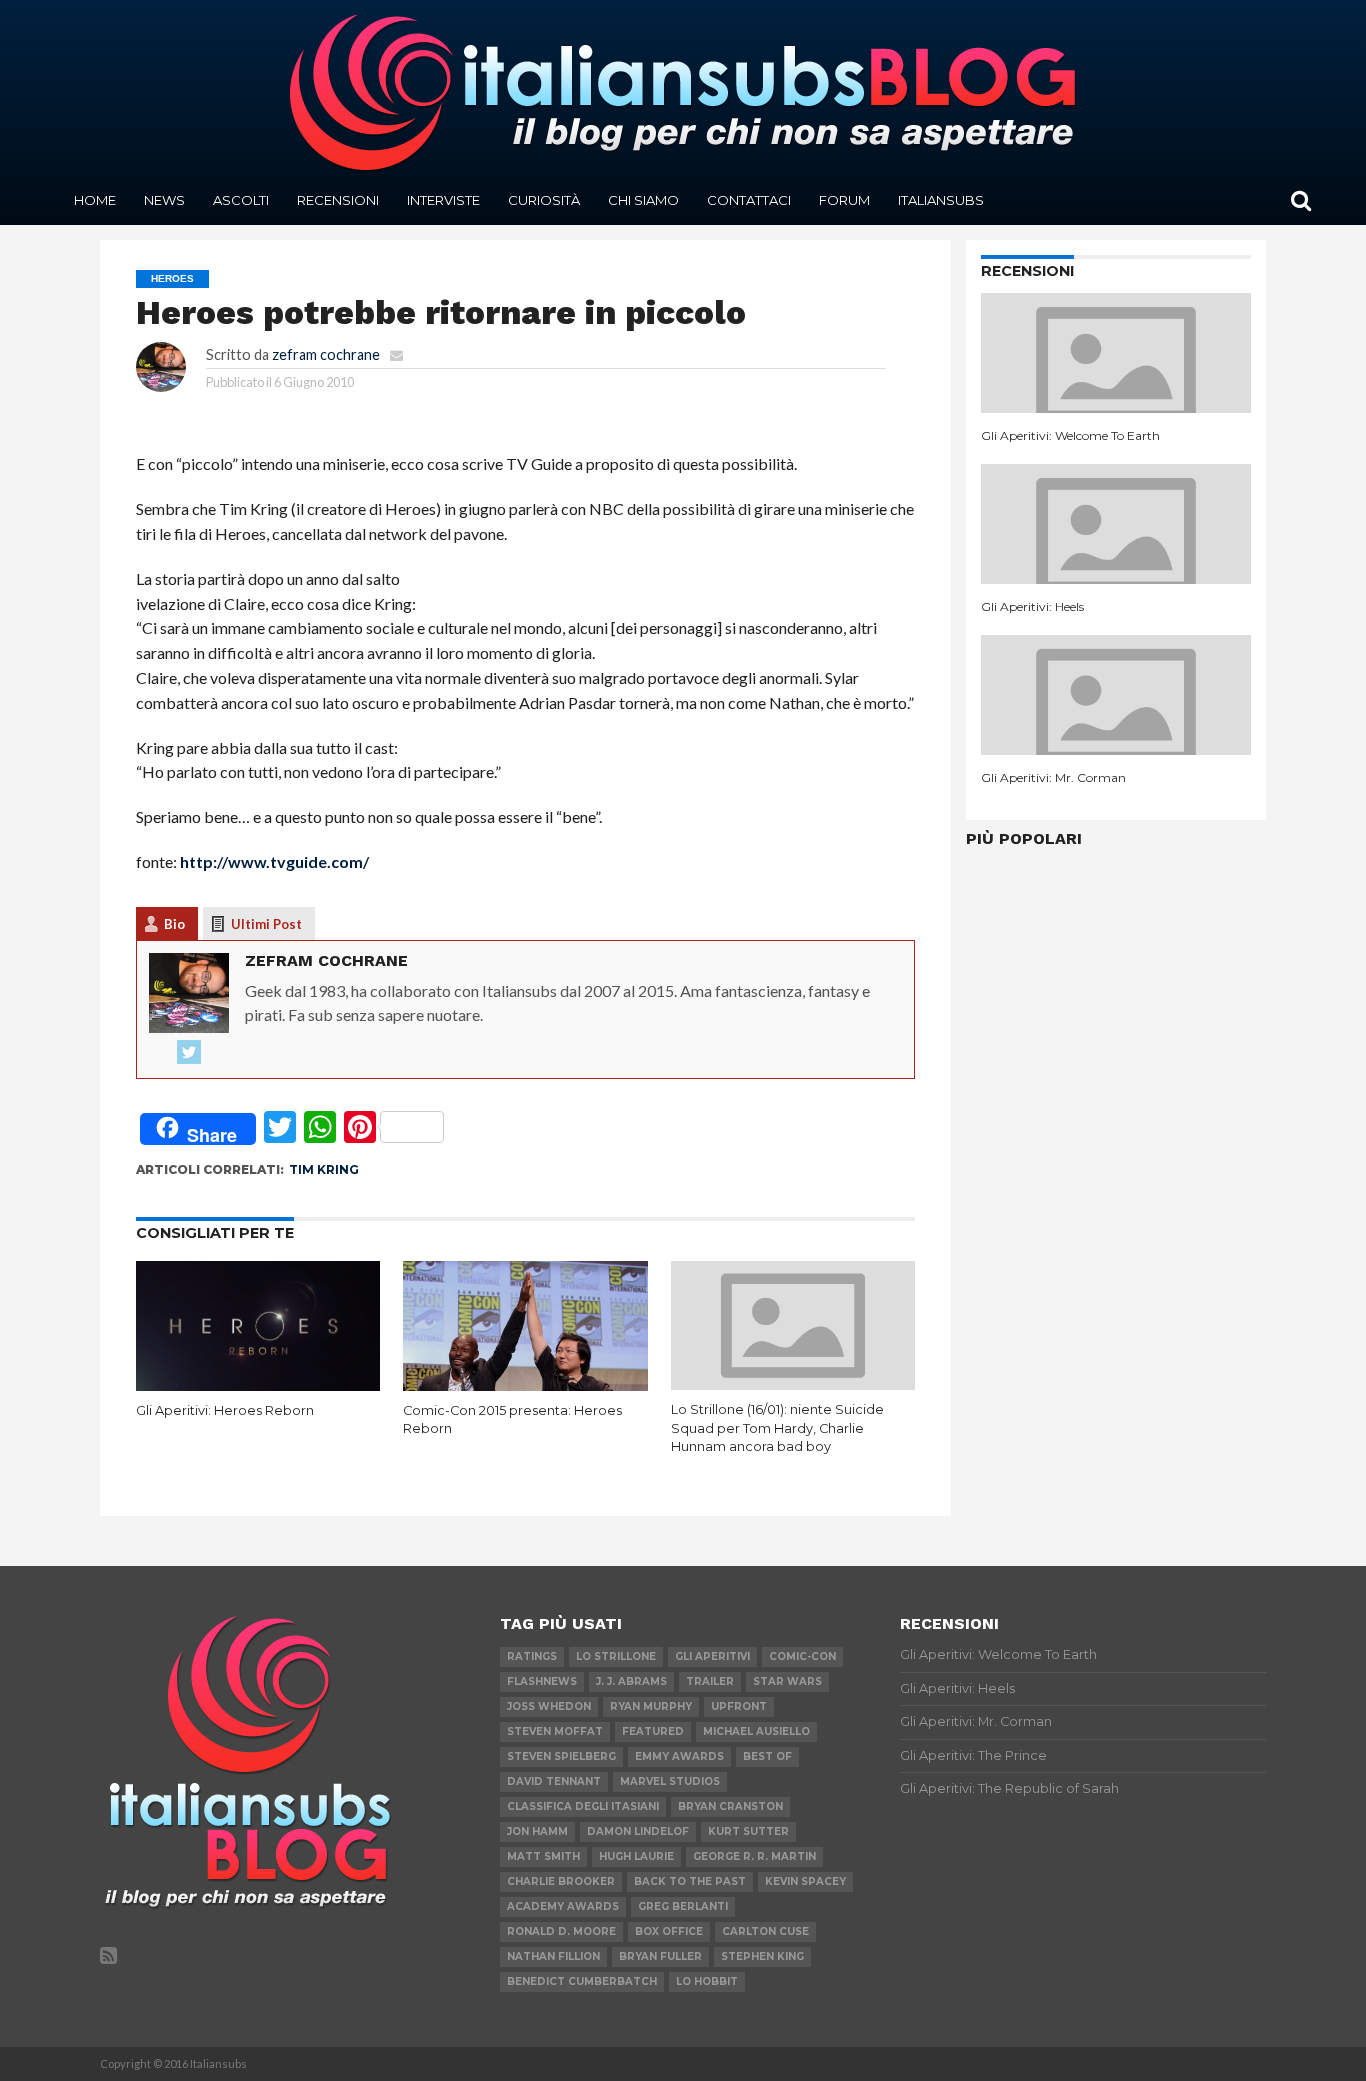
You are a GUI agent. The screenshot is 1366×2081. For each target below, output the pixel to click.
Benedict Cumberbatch (582, 1981)
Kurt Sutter (748, 1831)
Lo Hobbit (707, 1981)
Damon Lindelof (638, 1831)
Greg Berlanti (683, 1906)
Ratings (532, 1656)
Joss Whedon (549, 1706)
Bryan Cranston (730, 1806)
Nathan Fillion (553, 1956)
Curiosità (544, 200)
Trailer (710, 1681)
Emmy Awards (679, 1756)
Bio (174, 924)
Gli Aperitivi (712, 1656)
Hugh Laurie (636, 1856)
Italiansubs (941, 200)
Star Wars (787, 1681)
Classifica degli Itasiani (583, 1806)
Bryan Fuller (660, 1956)
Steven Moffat (555, 1731)
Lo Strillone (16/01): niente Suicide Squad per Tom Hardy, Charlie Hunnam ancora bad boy (777, 1428)
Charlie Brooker (561, 1881)
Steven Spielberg (561, 1756)
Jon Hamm (537, 1831)
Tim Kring (324, 1169)
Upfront (739, 1706)
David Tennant (554, 1781)
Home (95, 200)
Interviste (443, 200)
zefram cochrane (326, 354)
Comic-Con (802, 1656)
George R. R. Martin (754, 1856)
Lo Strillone (616, 1656)
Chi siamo (643, 200)
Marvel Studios (670, 1781)
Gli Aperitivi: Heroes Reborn (225, 1410)
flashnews (542, 1681)
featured (653, 1731)
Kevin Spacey (805, 1881)
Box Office (669, 1931)
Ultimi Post (266, 924)
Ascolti (241, 200)
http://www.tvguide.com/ (274, 861)
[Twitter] (189, 1053)
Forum (844, 200)
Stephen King (762, 1956)
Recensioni (338, 200)
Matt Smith (543, 1856)
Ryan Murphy (651, 1706)
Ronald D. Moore (561, 1931)
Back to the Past (690, 1881)
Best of (767, 1756)
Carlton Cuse (765, 1931)
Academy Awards (563, 1906)
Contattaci (749, 200)
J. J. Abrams (631, 1681)
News (164, 200)
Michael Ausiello (756, 1731)
